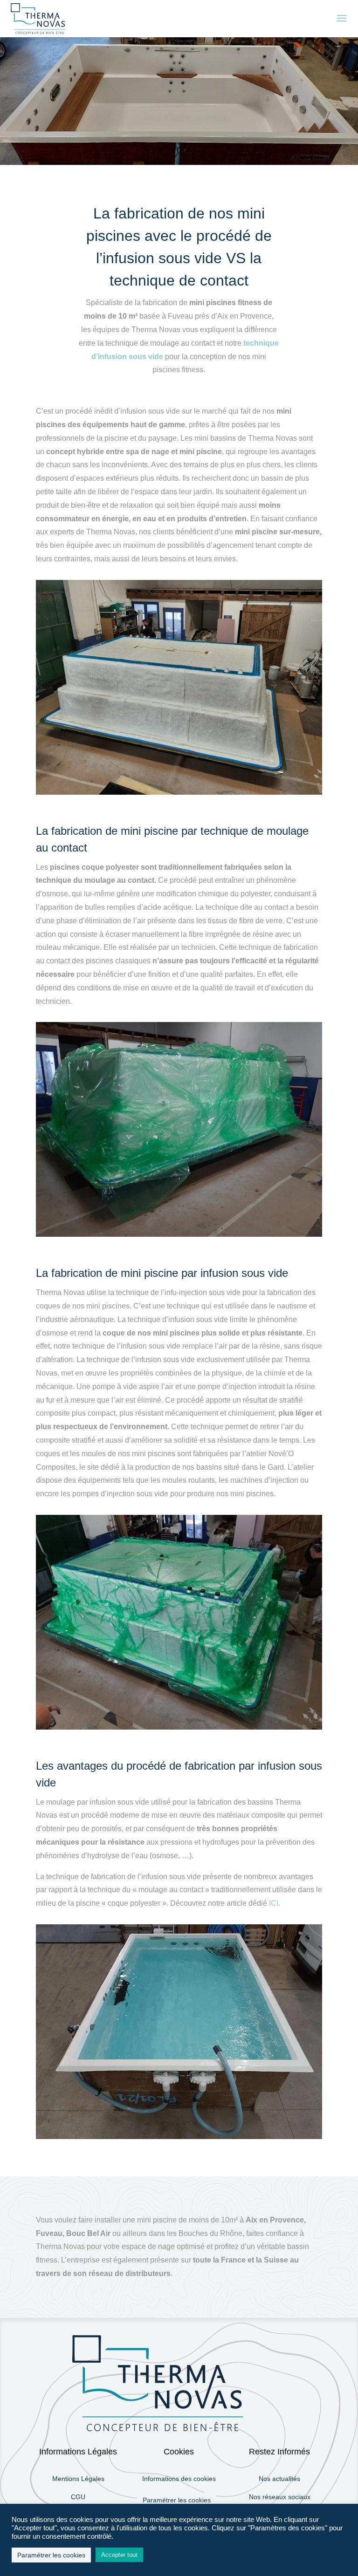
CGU (78, 2497)
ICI (274, 1903)
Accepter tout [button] (119, 2555)
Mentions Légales (78, 2479)
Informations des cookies (179, 2479)
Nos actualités (279, 2479)
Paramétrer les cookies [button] (177, 2500)
